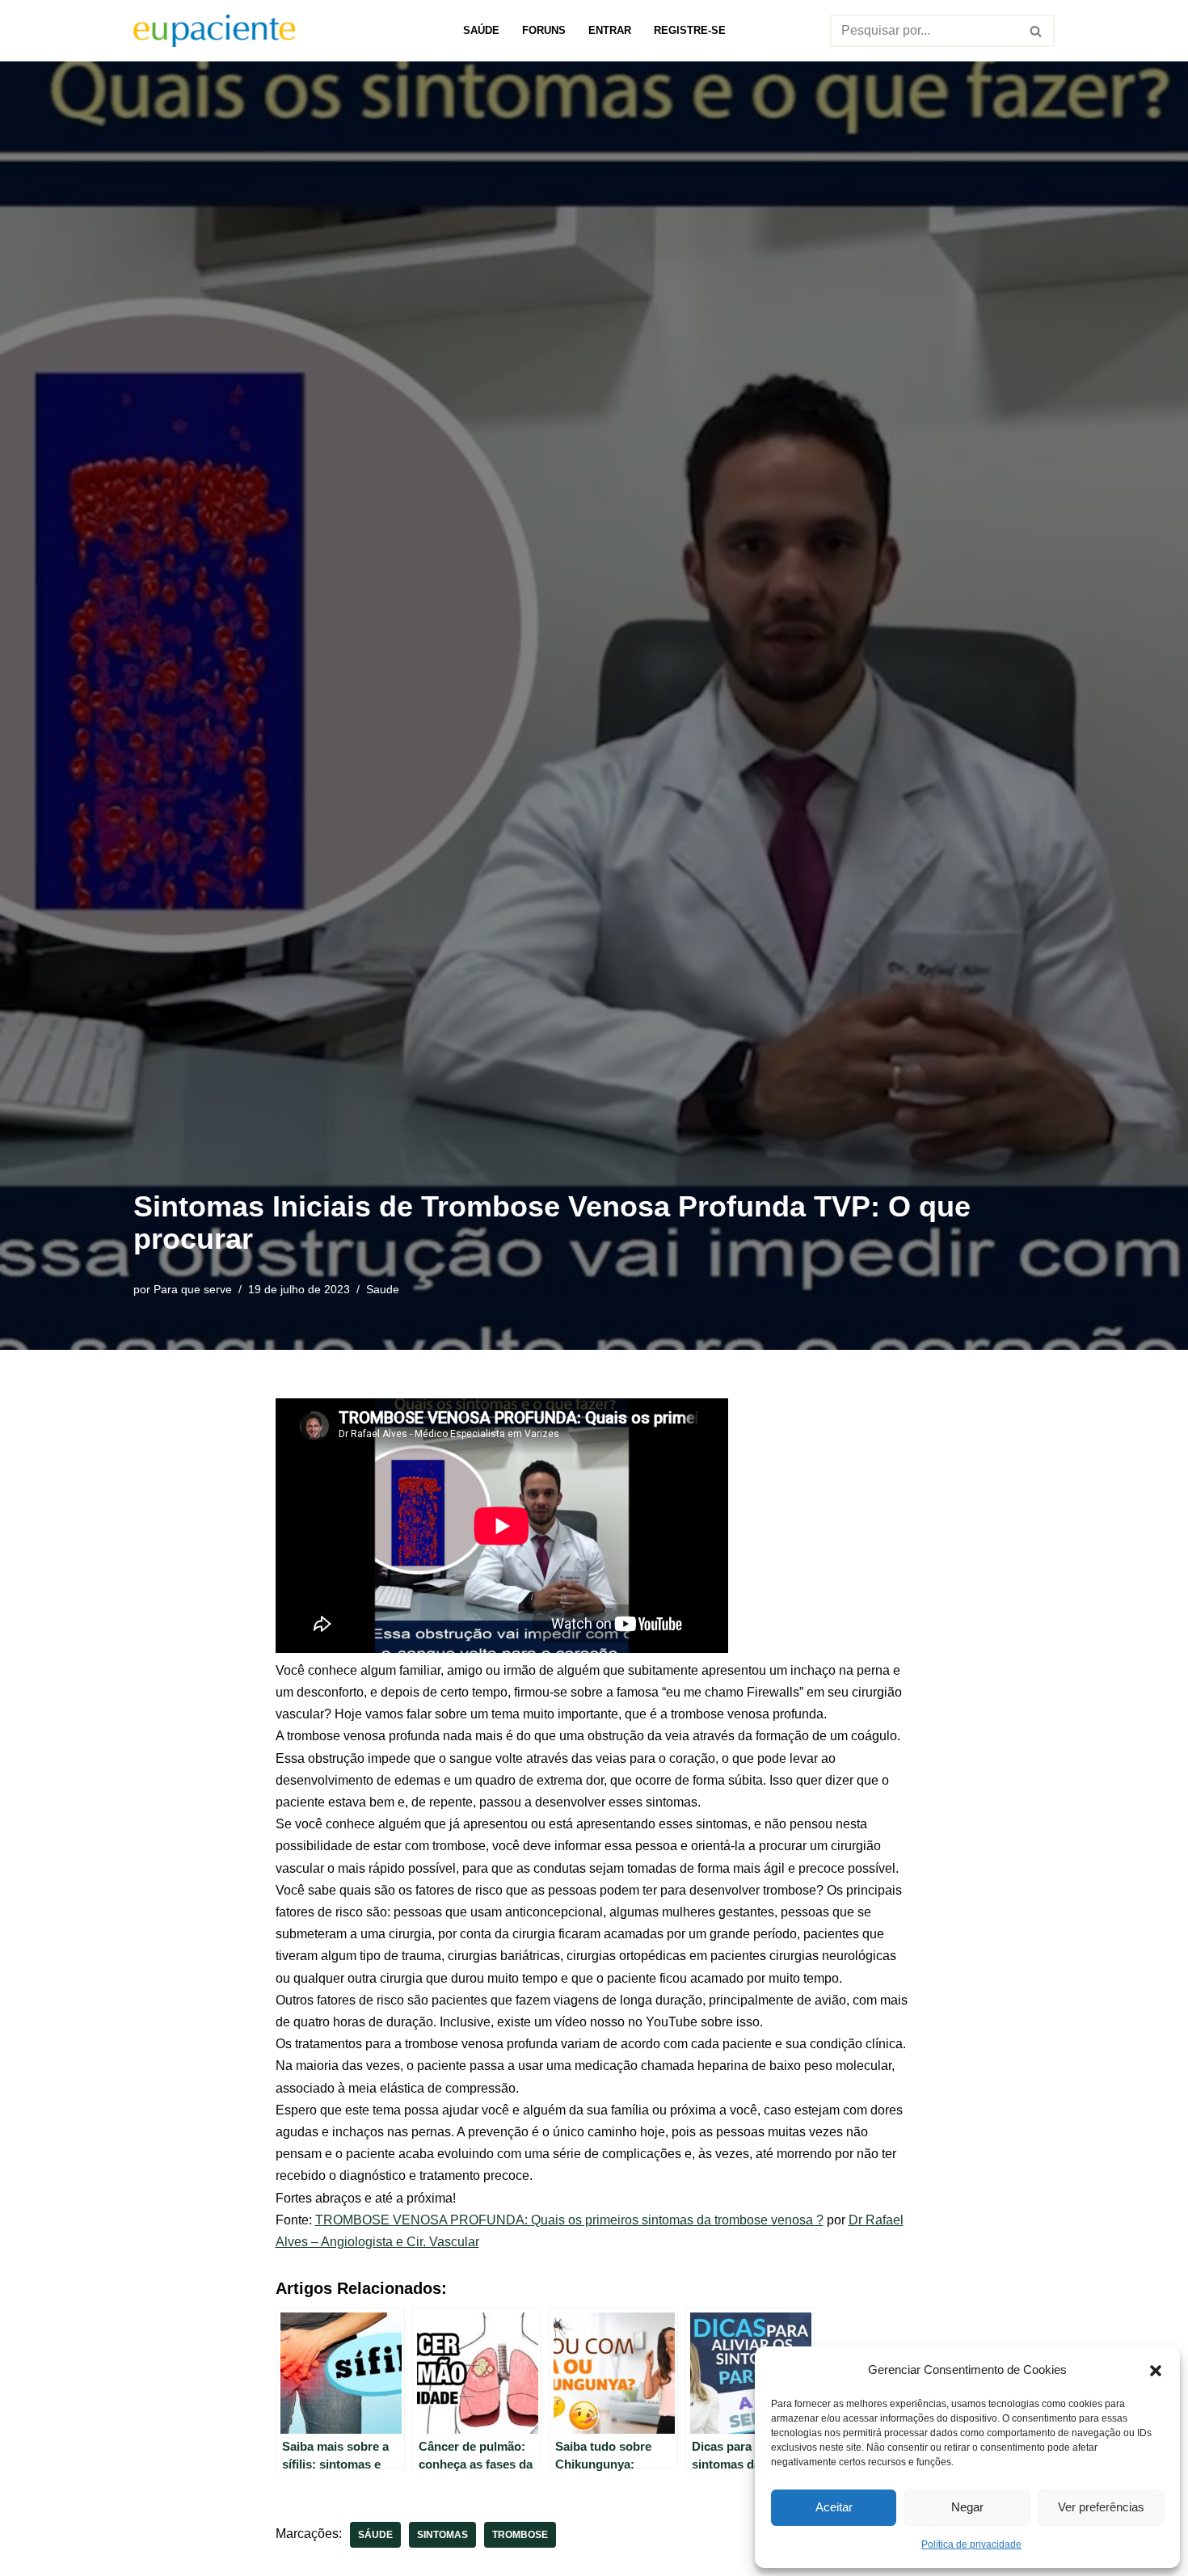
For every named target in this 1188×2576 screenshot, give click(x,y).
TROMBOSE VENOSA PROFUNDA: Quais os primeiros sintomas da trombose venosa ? (569, 2220)
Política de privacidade (971, 2544)
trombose (520, 2535)
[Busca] (1036, 31)
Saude (383, 1289)
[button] (1156, 2369)
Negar (967, 2507)
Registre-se (690, 30)
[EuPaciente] (214, 31)
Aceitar (834, 2507)
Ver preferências (1101, 2507)
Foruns (544, 30)
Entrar (610, 30)
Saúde (481, 30)
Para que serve (193, 1289)
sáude (375, 2535)
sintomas (442, 2535)
